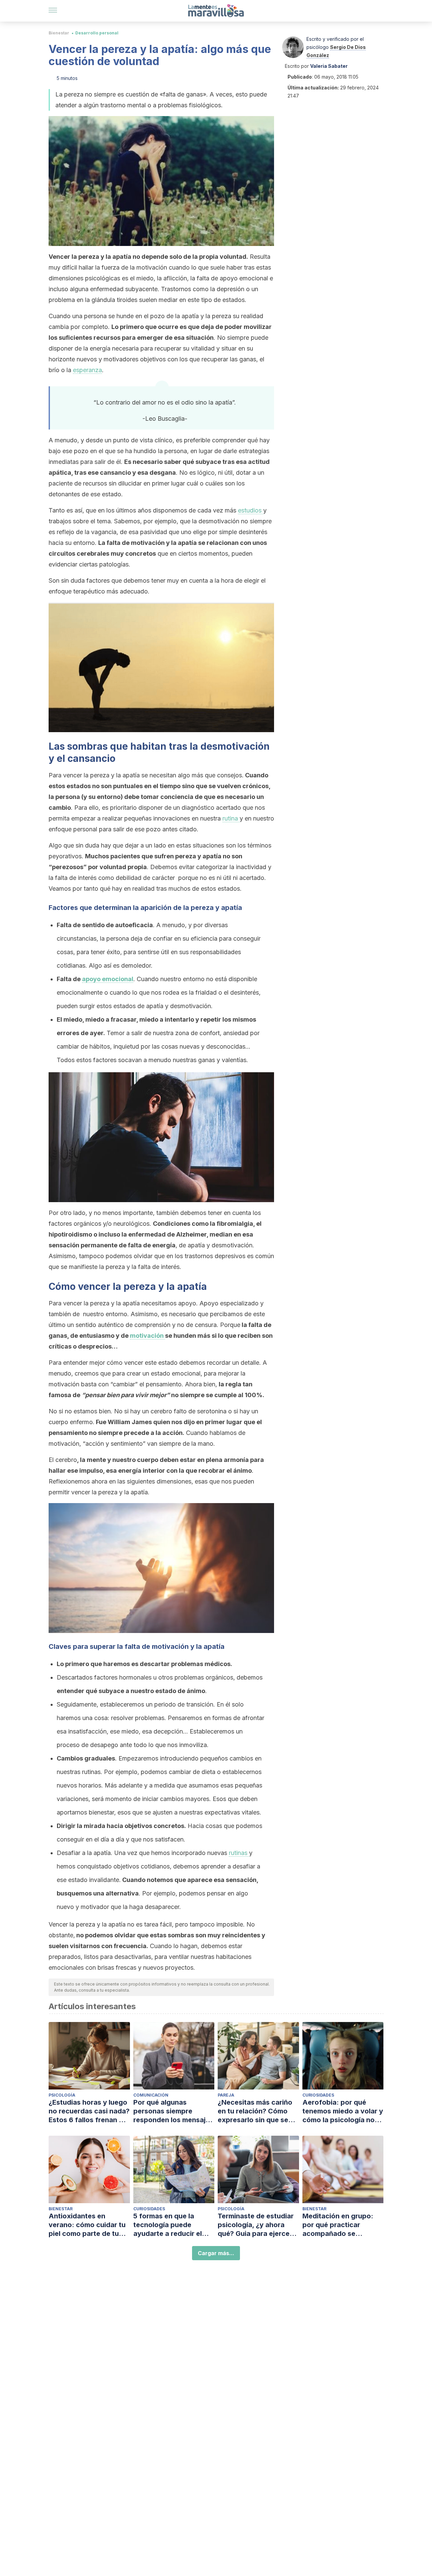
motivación (147, 1336)
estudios (251, 510)
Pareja (226, 2095)
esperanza (87, 370)
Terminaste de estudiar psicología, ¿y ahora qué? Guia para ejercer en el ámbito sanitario (256, 2225)
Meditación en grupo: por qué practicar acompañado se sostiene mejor (338, 2225)
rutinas (239, 1853)
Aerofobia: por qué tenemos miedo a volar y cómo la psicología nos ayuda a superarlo (343, 2111)
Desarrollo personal (97, 33)
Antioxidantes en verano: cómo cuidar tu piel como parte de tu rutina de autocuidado (87, 2225)
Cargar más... (216, 2253)
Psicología (62, 2095)
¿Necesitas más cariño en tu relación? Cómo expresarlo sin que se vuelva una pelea (255, 2111)
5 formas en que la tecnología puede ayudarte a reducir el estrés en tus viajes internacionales (168, 2225)
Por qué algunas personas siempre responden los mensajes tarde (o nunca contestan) (173, 2111)
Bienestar (59, 33)
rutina (231, 818)
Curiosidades (318, 2095)
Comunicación (151, 2095)
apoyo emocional (108, 979)
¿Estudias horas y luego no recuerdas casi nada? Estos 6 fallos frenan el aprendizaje (89, 2111)
